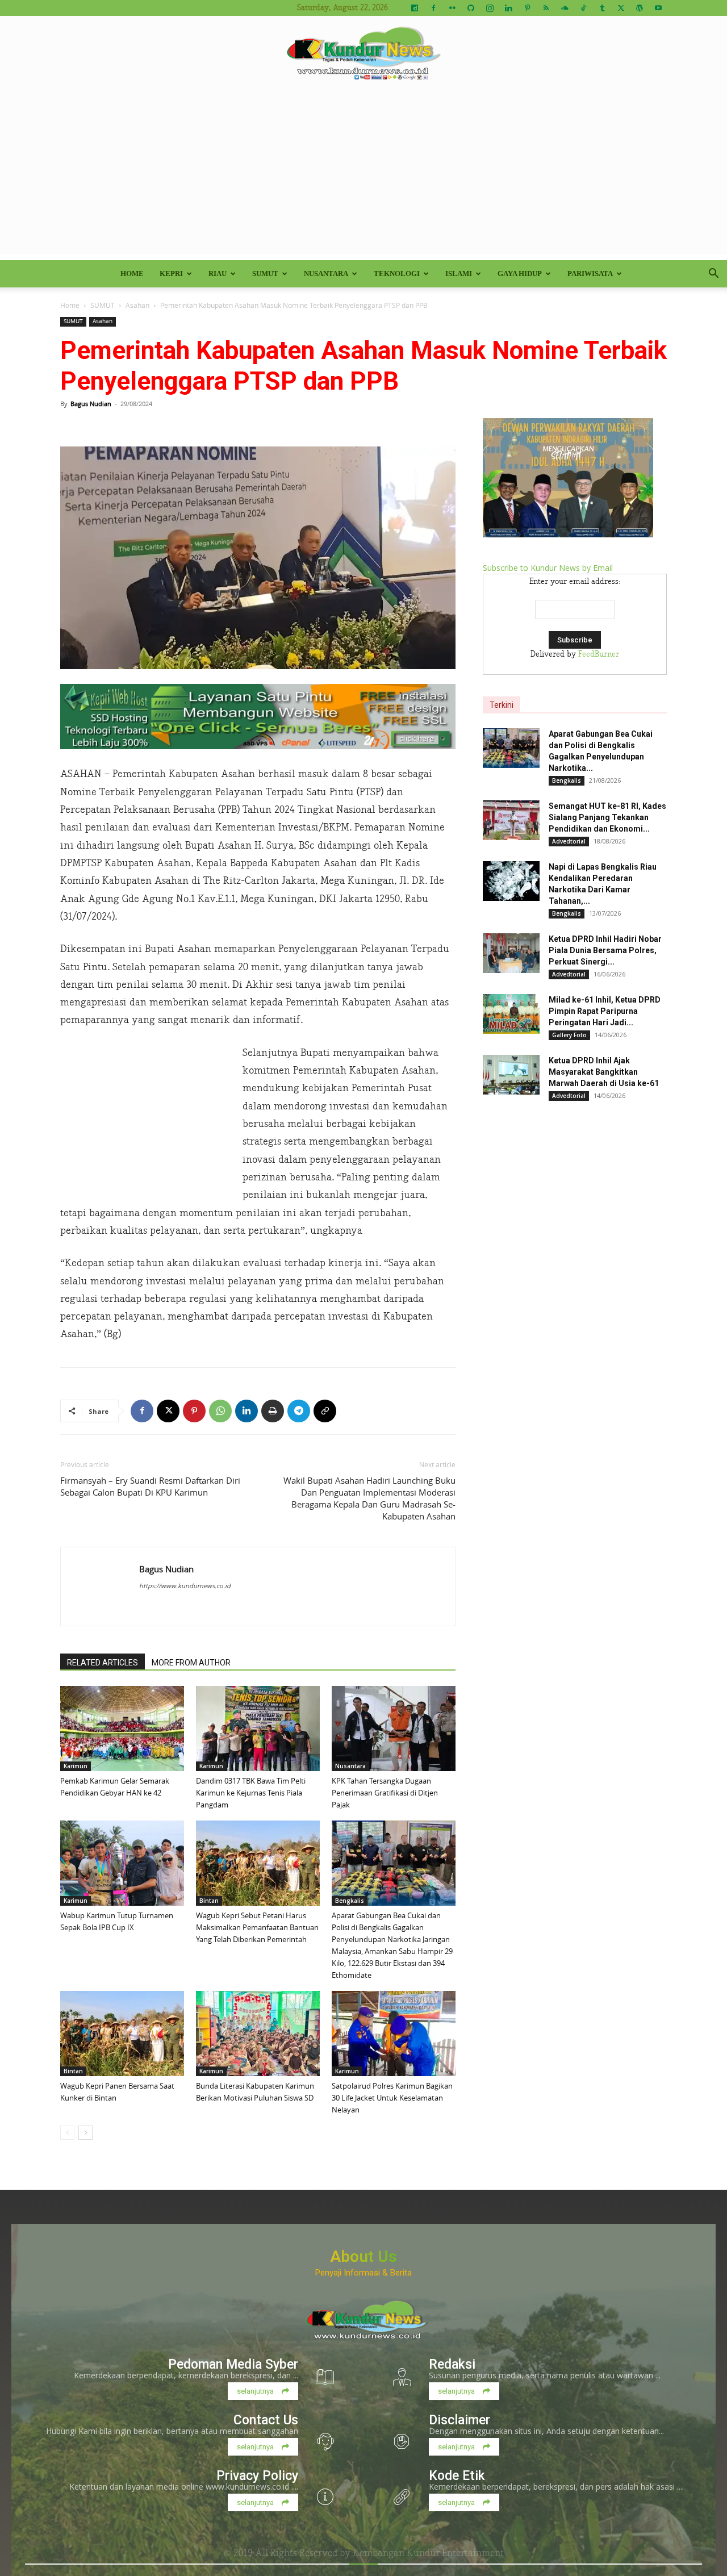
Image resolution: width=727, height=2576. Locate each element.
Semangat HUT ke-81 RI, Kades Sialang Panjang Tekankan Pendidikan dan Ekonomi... (607, 817)
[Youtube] (658, 8)
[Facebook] (433, 8)
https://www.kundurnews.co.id (185, 1586)
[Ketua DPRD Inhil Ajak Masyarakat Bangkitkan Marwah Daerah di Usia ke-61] (511, 1075)
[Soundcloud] (565, 8)
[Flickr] (452, 8)
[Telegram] (299, 1411)
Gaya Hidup (520, 274)
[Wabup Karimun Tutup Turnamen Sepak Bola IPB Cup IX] (122, 1863)
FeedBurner (599, 654)
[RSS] (546, 8)
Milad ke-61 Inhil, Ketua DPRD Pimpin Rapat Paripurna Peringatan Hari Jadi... (605, 1011)
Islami (459, 274)
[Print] (273, 1411)
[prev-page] (67, 2133)
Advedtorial (569, 841)
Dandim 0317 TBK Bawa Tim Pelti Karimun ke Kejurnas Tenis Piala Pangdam (251, 1793)
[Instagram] (490, 8)
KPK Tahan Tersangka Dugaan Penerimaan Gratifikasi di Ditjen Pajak (385, 1793)
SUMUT (265, 274)
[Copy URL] (325, 1411)
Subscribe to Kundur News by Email (548, 568)
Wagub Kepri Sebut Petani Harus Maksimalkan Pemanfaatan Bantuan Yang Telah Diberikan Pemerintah (257, 1927)
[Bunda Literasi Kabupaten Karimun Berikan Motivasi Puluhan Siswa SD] (258, 2034)
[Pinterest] (527, 8)
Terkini (502, 705)
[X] (621, 8)
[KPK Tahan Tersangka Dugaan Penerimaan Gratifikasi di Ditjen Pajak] (394, 1729)
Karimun (76, 1766)
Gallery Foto (569, 1035)
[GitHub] (471, 8)
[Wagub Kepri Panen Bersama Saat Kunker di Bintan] (122, 2034)
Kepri (171, 274)
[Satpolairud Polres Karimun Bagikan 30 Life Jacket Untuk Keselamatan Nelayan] (394, 2034)
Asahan (137, 305)
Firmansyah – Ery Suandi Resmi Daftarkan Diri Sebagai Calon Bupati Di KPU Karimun (150, 1486)
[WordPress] (640, 8)
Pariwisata (590, 274)
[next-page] (85, 2133)
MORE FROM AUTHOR (191, 1663)
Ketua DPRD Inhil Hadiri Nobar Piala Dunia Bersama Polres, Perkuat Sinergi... (605, 950)
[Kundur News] (363, 53)
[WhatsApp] (220, 1411)
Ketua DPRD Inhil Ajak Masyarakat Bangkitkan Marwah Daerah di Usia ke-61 (604, 1072)
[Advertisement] (363, 175)
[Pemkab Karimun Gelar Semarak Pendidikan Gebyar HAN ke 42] (122, 1729)
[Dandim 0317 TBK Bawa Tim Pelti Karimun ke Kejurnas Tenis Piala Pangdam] (258, 1729)
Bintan (209, 1901)
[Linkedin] (508, 8)
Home (132, 274)
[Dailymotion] (415, 8)
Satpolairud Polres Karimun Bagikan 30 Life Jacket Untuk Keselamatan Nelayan (392, 2098)
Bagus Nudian (91, 404)
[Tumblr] (602, 8)
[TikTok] (583, 8)
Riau (218, 274)
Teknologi (397, 274)
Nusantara (326, 274)
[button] (713, 275)
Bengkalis (350, 1901)
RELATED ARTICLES (103, 1663)
